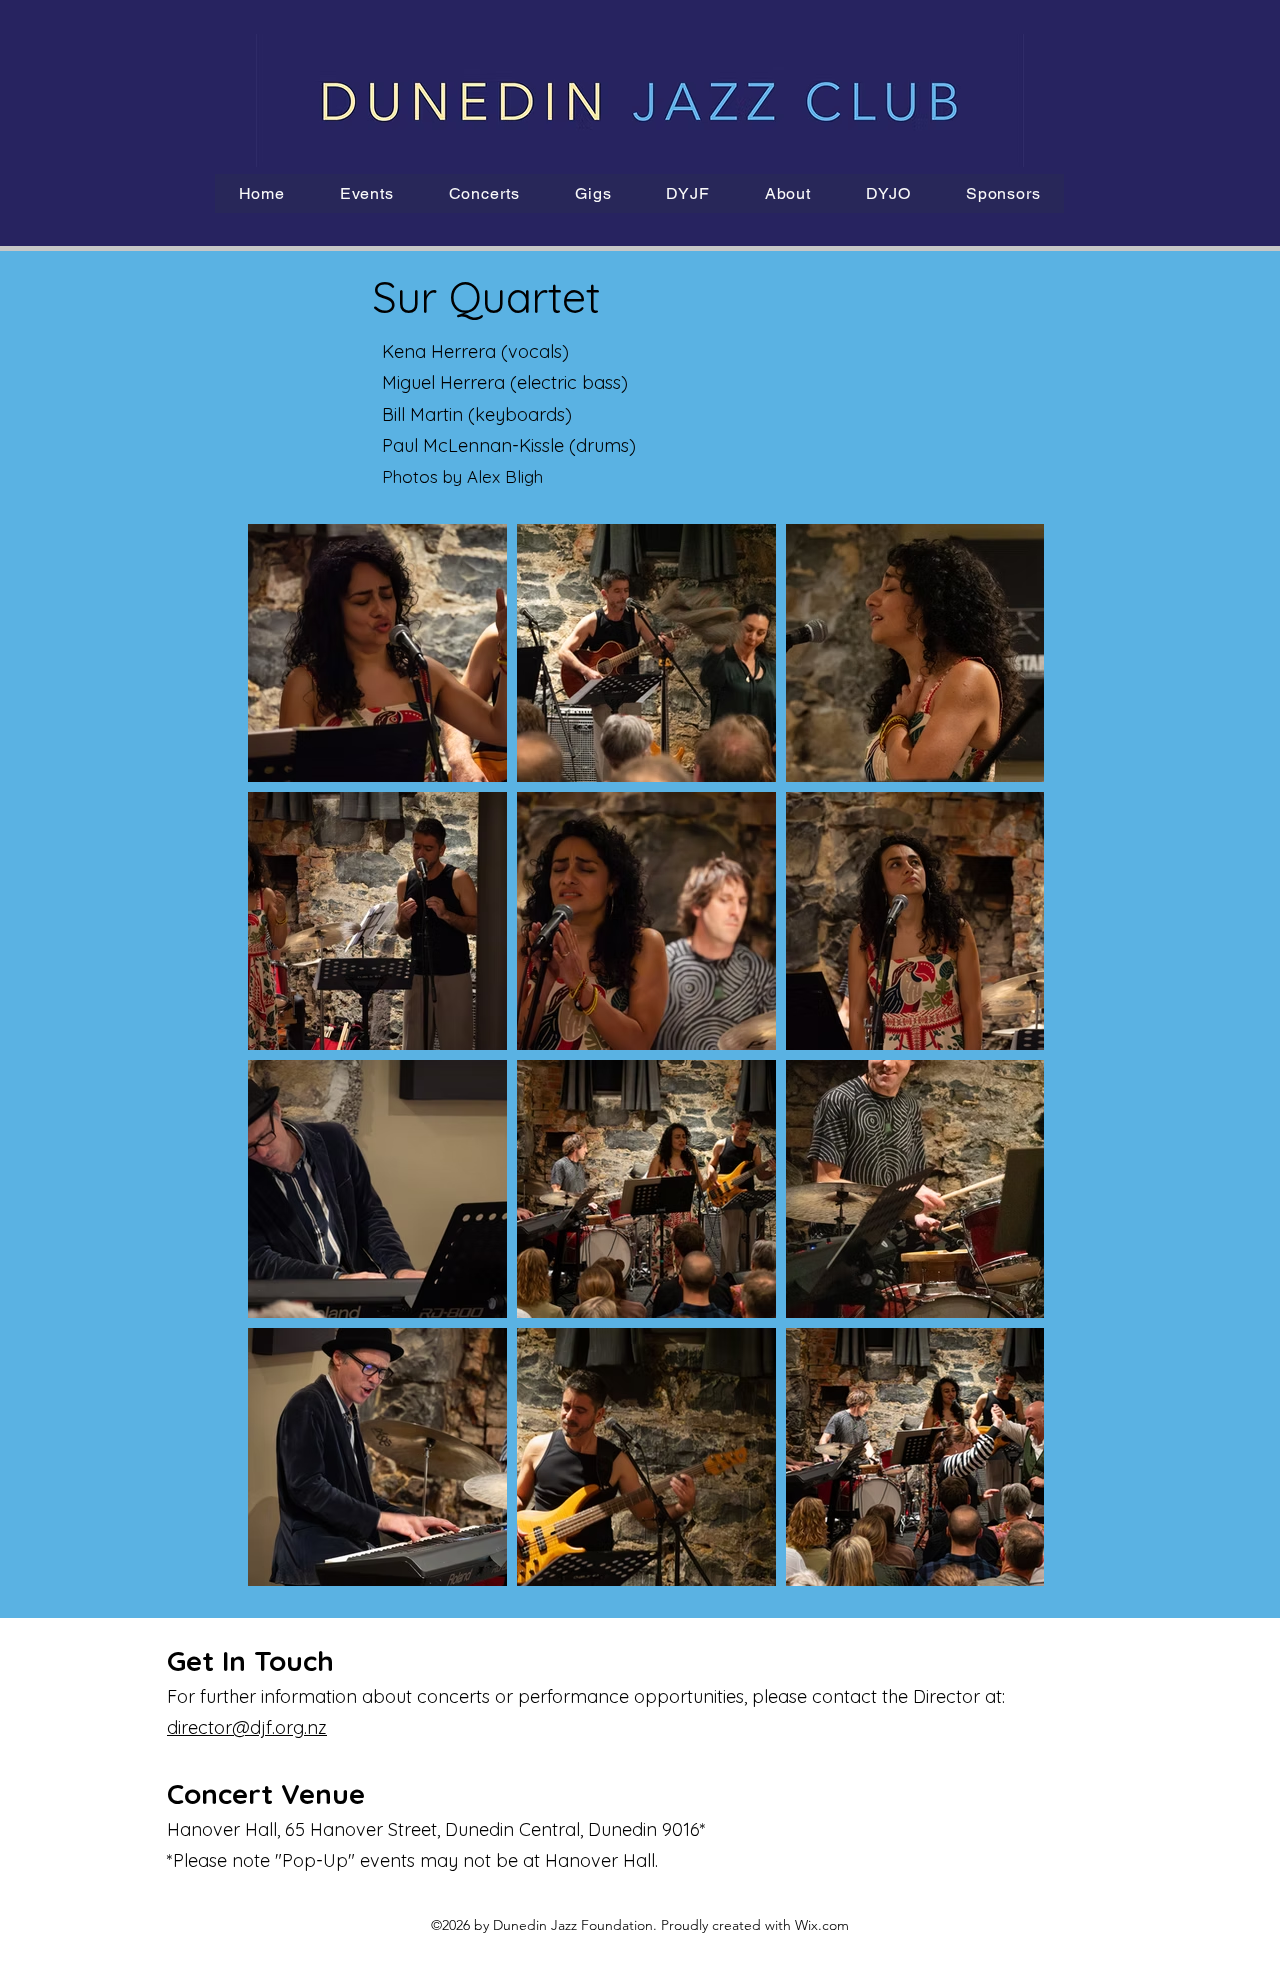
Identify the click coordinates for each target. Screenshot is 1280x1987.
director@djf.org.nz (247, 1727)
